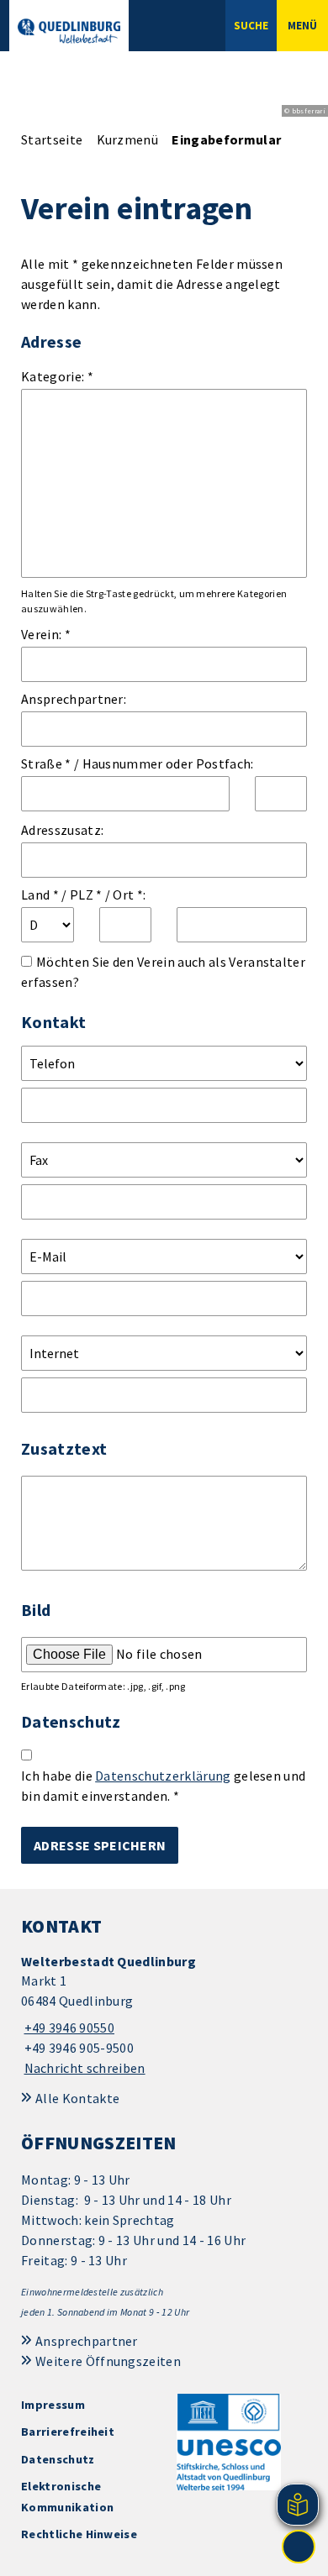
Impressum (53, 2405)
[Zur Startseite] (69, 31)
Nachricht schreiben (85, 2068)
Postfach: (225, 763)
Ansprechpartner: (74, 699)
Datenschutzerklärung (163, 1776)
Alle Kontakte (77, 2098)
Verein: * (46, 634)
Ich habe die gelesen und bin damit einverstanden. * (163, 1786)
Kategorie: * (57, 376)
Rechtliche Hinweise (79, 2534)
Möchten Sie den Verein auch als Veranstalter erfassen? (163, 972)
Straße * (46, 763)
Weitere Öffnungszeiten (108, 2361)
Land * (40, 895)
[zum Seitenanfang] (299, 2547)
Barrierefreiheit (68, 2432)
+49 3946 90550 (68, 2028)
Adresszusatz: (62, 830)
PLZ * (86, 895)
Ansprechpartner (87, 2341)
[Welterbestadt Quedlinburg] (164, 2015)
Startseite (52, 139)
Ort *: (129, 895)
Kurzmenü (128, 139)
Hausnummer (123, 763)
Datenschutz (58, 2459)
